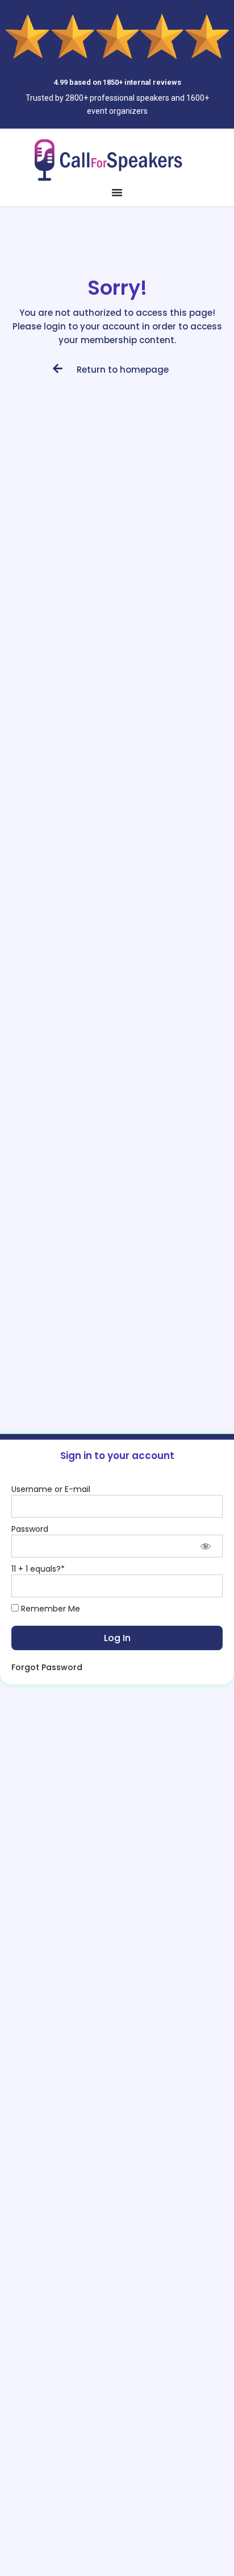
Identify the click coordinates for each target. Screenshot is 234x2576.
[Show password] (206, 1546)
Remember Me (49, 1609)
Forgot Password (47, 1667)
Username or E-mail (51, 1489)
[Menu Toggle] (117, 192)
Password (30, 1529)
